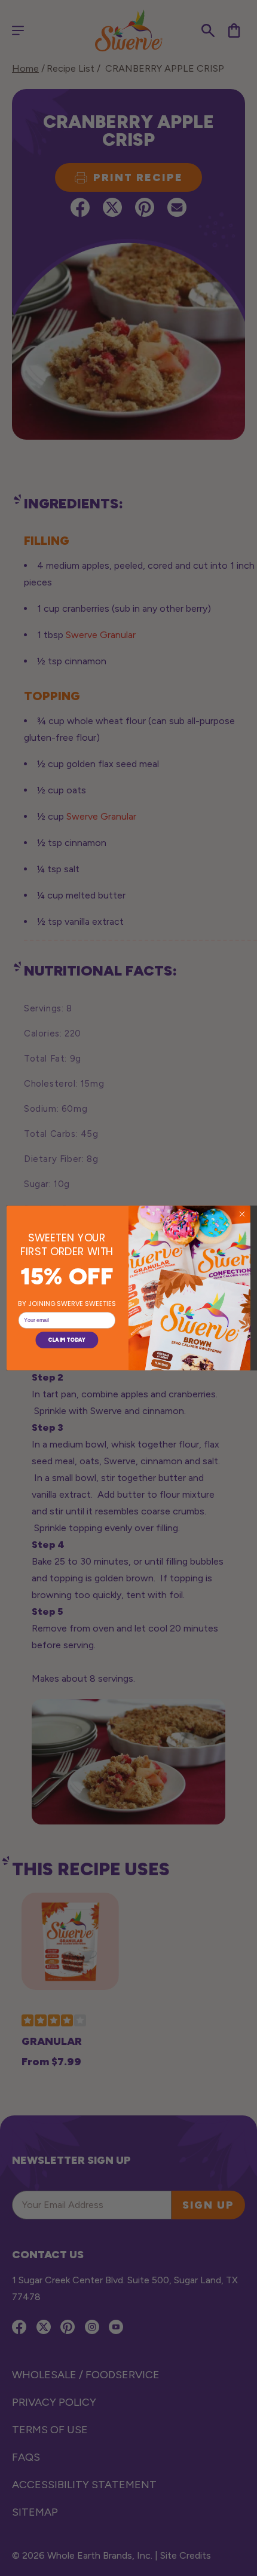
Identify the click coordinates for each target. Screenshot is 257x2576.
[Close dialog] (242, 1214)
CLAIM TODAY (67, 1340)
